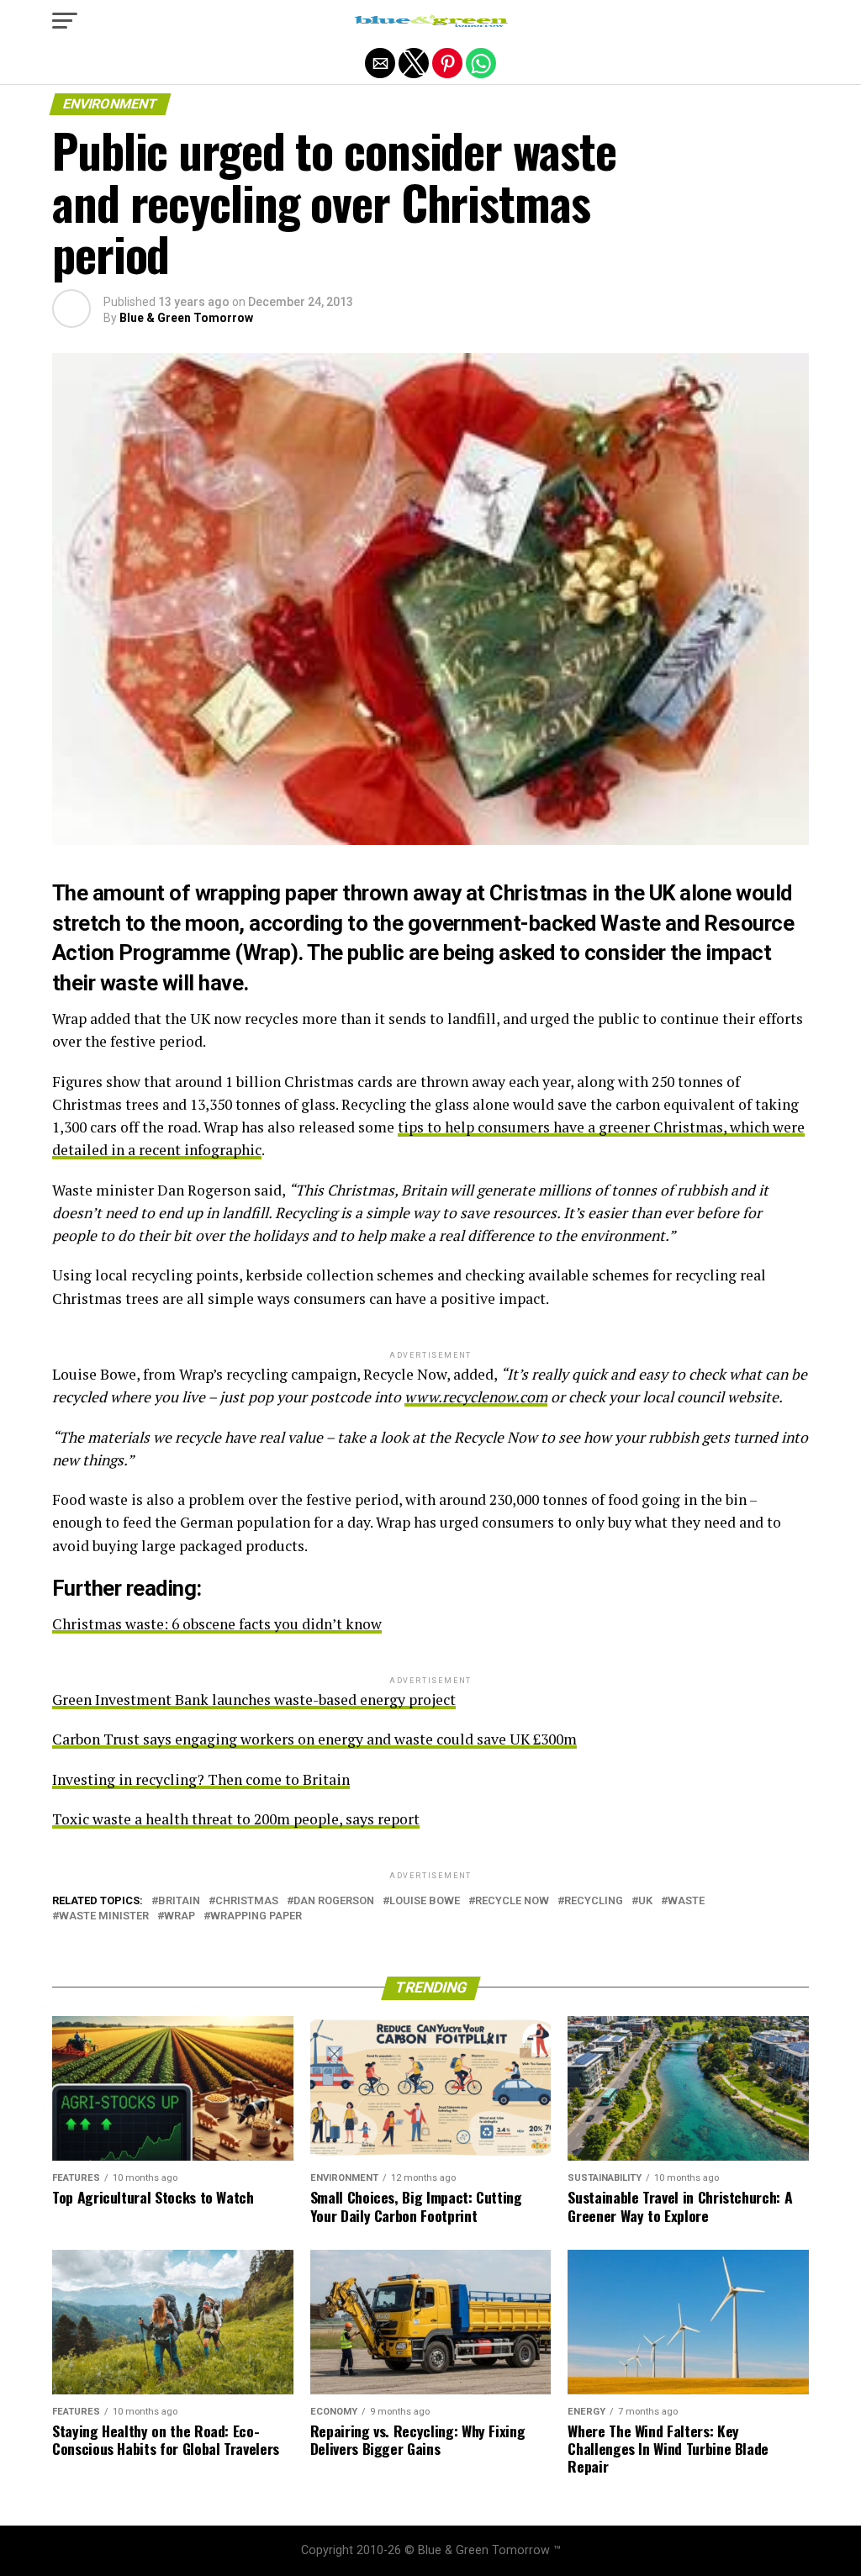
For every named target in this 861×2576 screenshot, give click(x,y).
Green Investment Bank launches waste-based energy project (254, 1700)
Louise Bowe (425, 1901)
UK (645, 1901)
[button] (65, 21)
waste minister (104, 1916)
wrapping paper (256, 1916)
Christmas (247, 1901)
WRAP (180, 1916)
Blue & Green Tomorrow (186, 318)
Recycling (594, 1901)
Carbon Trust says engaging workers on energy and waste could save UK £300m (314, 1739)
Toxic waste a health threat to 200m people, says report (236, 1819)
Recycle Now (512, 1901)
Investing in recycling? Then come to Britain (201, 1779)
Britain (179, 1901)
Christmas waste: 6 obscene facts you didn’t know (217, 1624)
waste (686, 1901)
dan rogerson (334, 1901)
